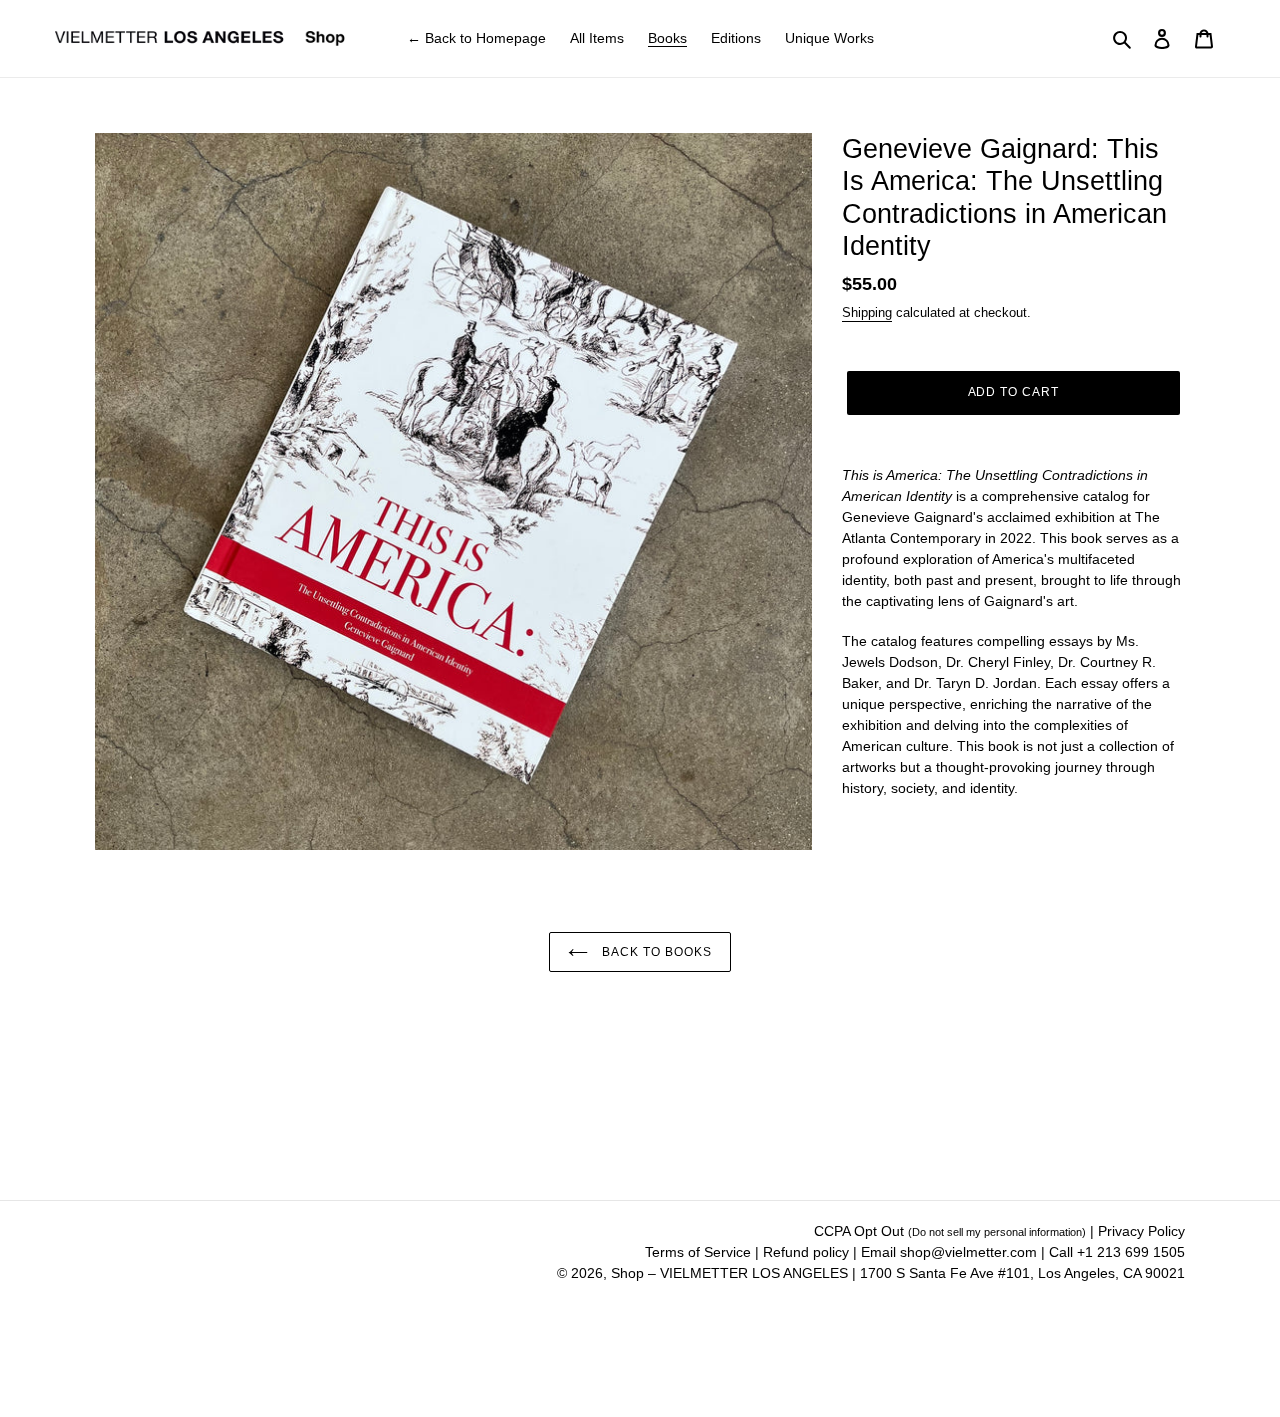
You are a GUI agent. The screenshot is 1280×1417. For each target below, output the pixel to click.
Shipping (867, 312)
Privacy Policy (1141, 1231)
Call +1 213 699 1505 (1117, 1252)
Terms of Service (700, 1252)
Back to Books (654, 952)
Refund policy (808, 1252)
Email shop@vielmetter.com (949, 1252)
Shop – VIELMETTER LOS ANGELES (729, 1273)
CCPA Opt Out (950, 1231)
